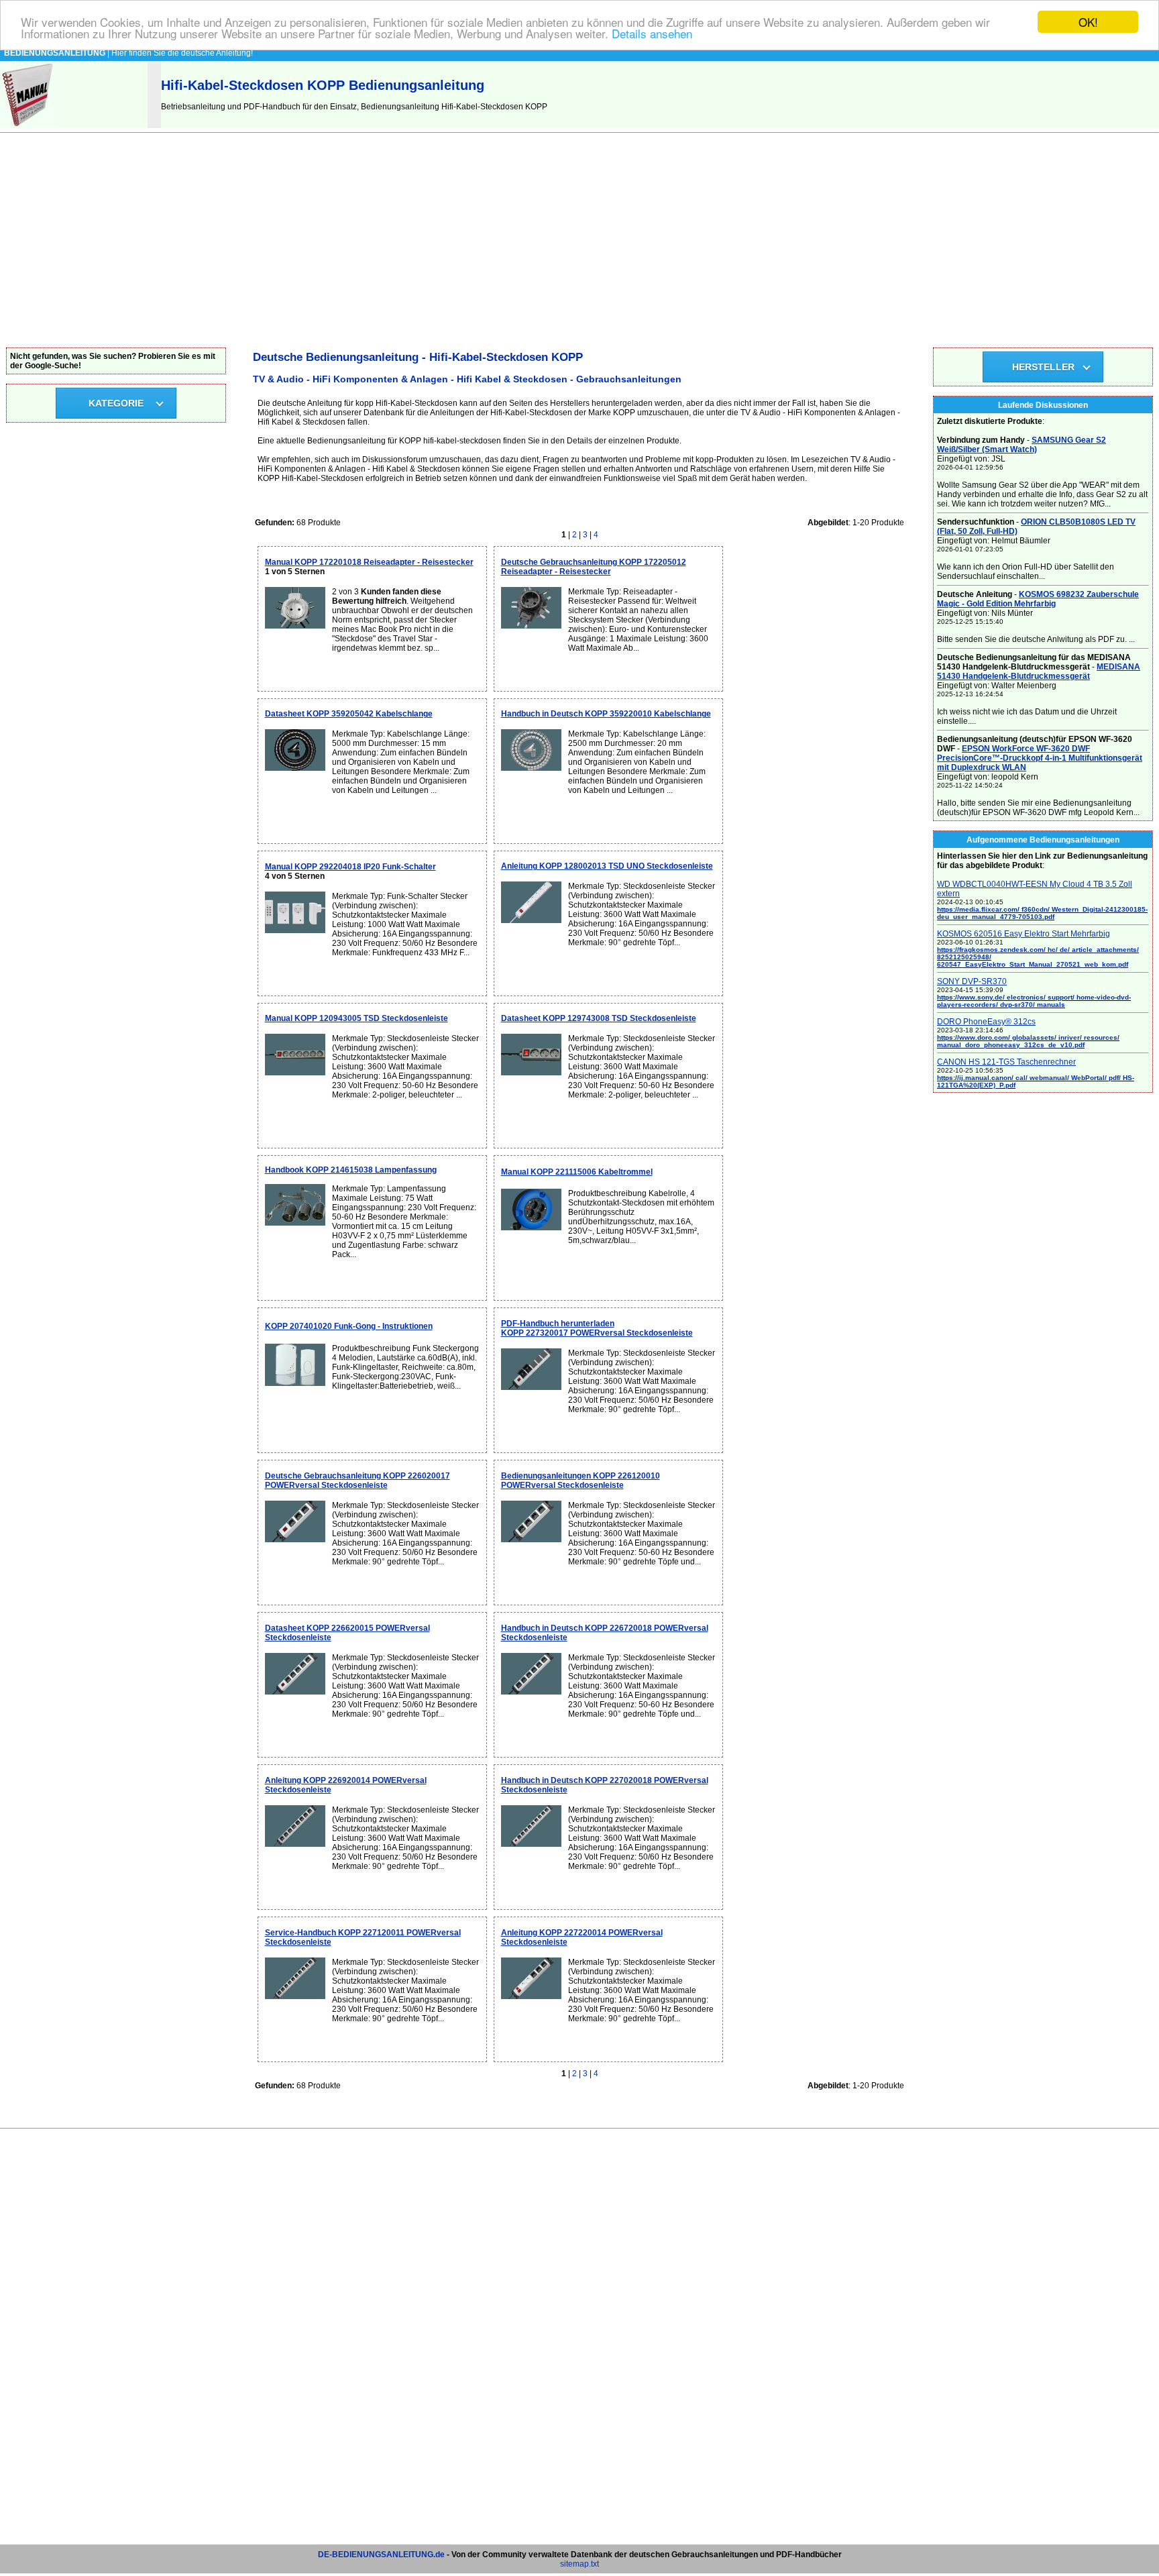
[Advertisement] (579, 247)
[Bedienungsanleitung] (29, 125)
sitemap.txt (579, 2564)
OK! (1088, 22)
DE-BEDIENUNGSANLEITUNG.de (381, 2555)
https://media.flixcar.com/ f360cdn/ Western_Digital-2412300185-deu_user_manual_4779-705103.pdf (1042, 913)
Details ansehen (652, 34)
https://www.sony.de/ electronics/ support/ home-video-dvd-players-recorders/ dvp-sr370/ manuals (1034, 1001)
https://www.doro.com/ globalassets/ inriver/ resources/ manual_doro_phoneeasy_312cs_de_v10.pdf (1028, 1041)
